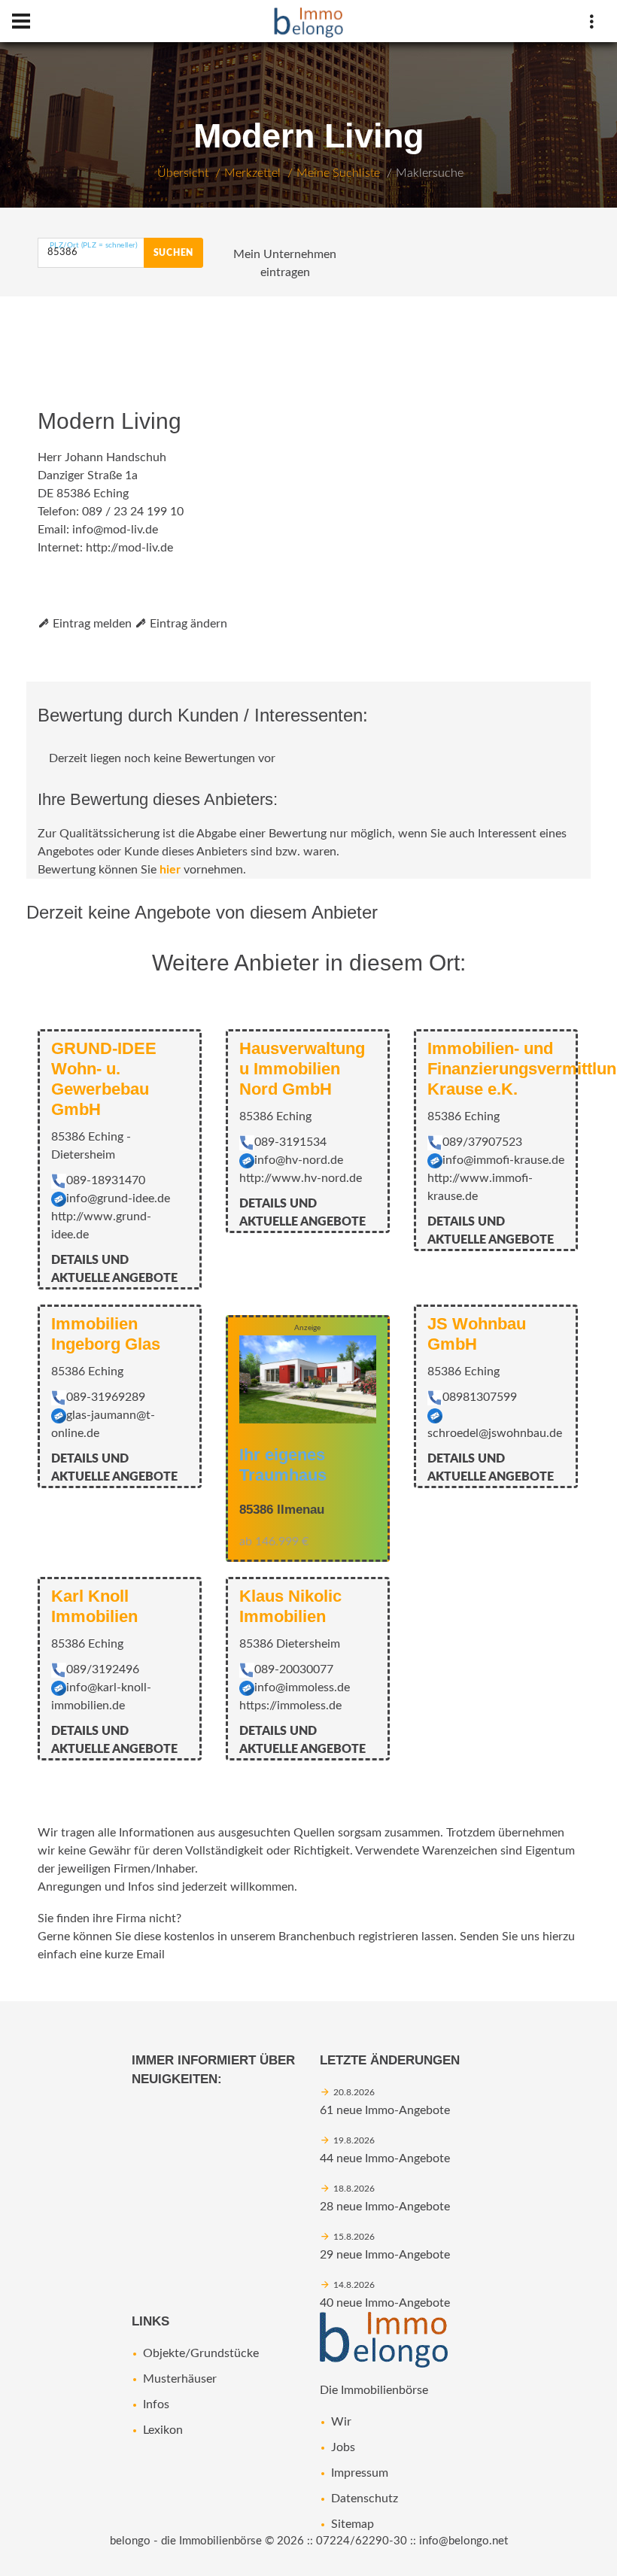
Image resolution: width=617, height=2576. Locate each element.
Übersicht (183, 173)
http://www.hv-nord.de (301, 1178)
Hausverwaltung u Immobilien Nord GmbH (302, 1069)
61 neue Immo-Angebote (385, 2110)
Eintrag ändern (187, 624)
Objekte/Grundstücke (201, 2353)
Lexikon (163, 2430)
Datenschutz (365, 2499)
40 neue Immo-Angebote (385, 2303)
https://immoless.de (290, 1706)
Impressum (360, 2473)
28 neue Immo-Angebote (385, 2207)
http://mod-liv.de (129, 548)
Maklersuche (430, 173)
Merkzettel (252, 173)
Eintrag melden (91, 624)
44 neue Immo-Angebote (385, 2158)
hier (170, 870)
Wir (341, 2422)
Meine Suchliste (338, 173)
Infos (156, 2404)
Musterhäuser (180, 2379)
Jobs (343, 2447)
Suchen (173, 253)
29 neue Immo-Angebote (385, 2255)
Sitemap (353, 2524)
